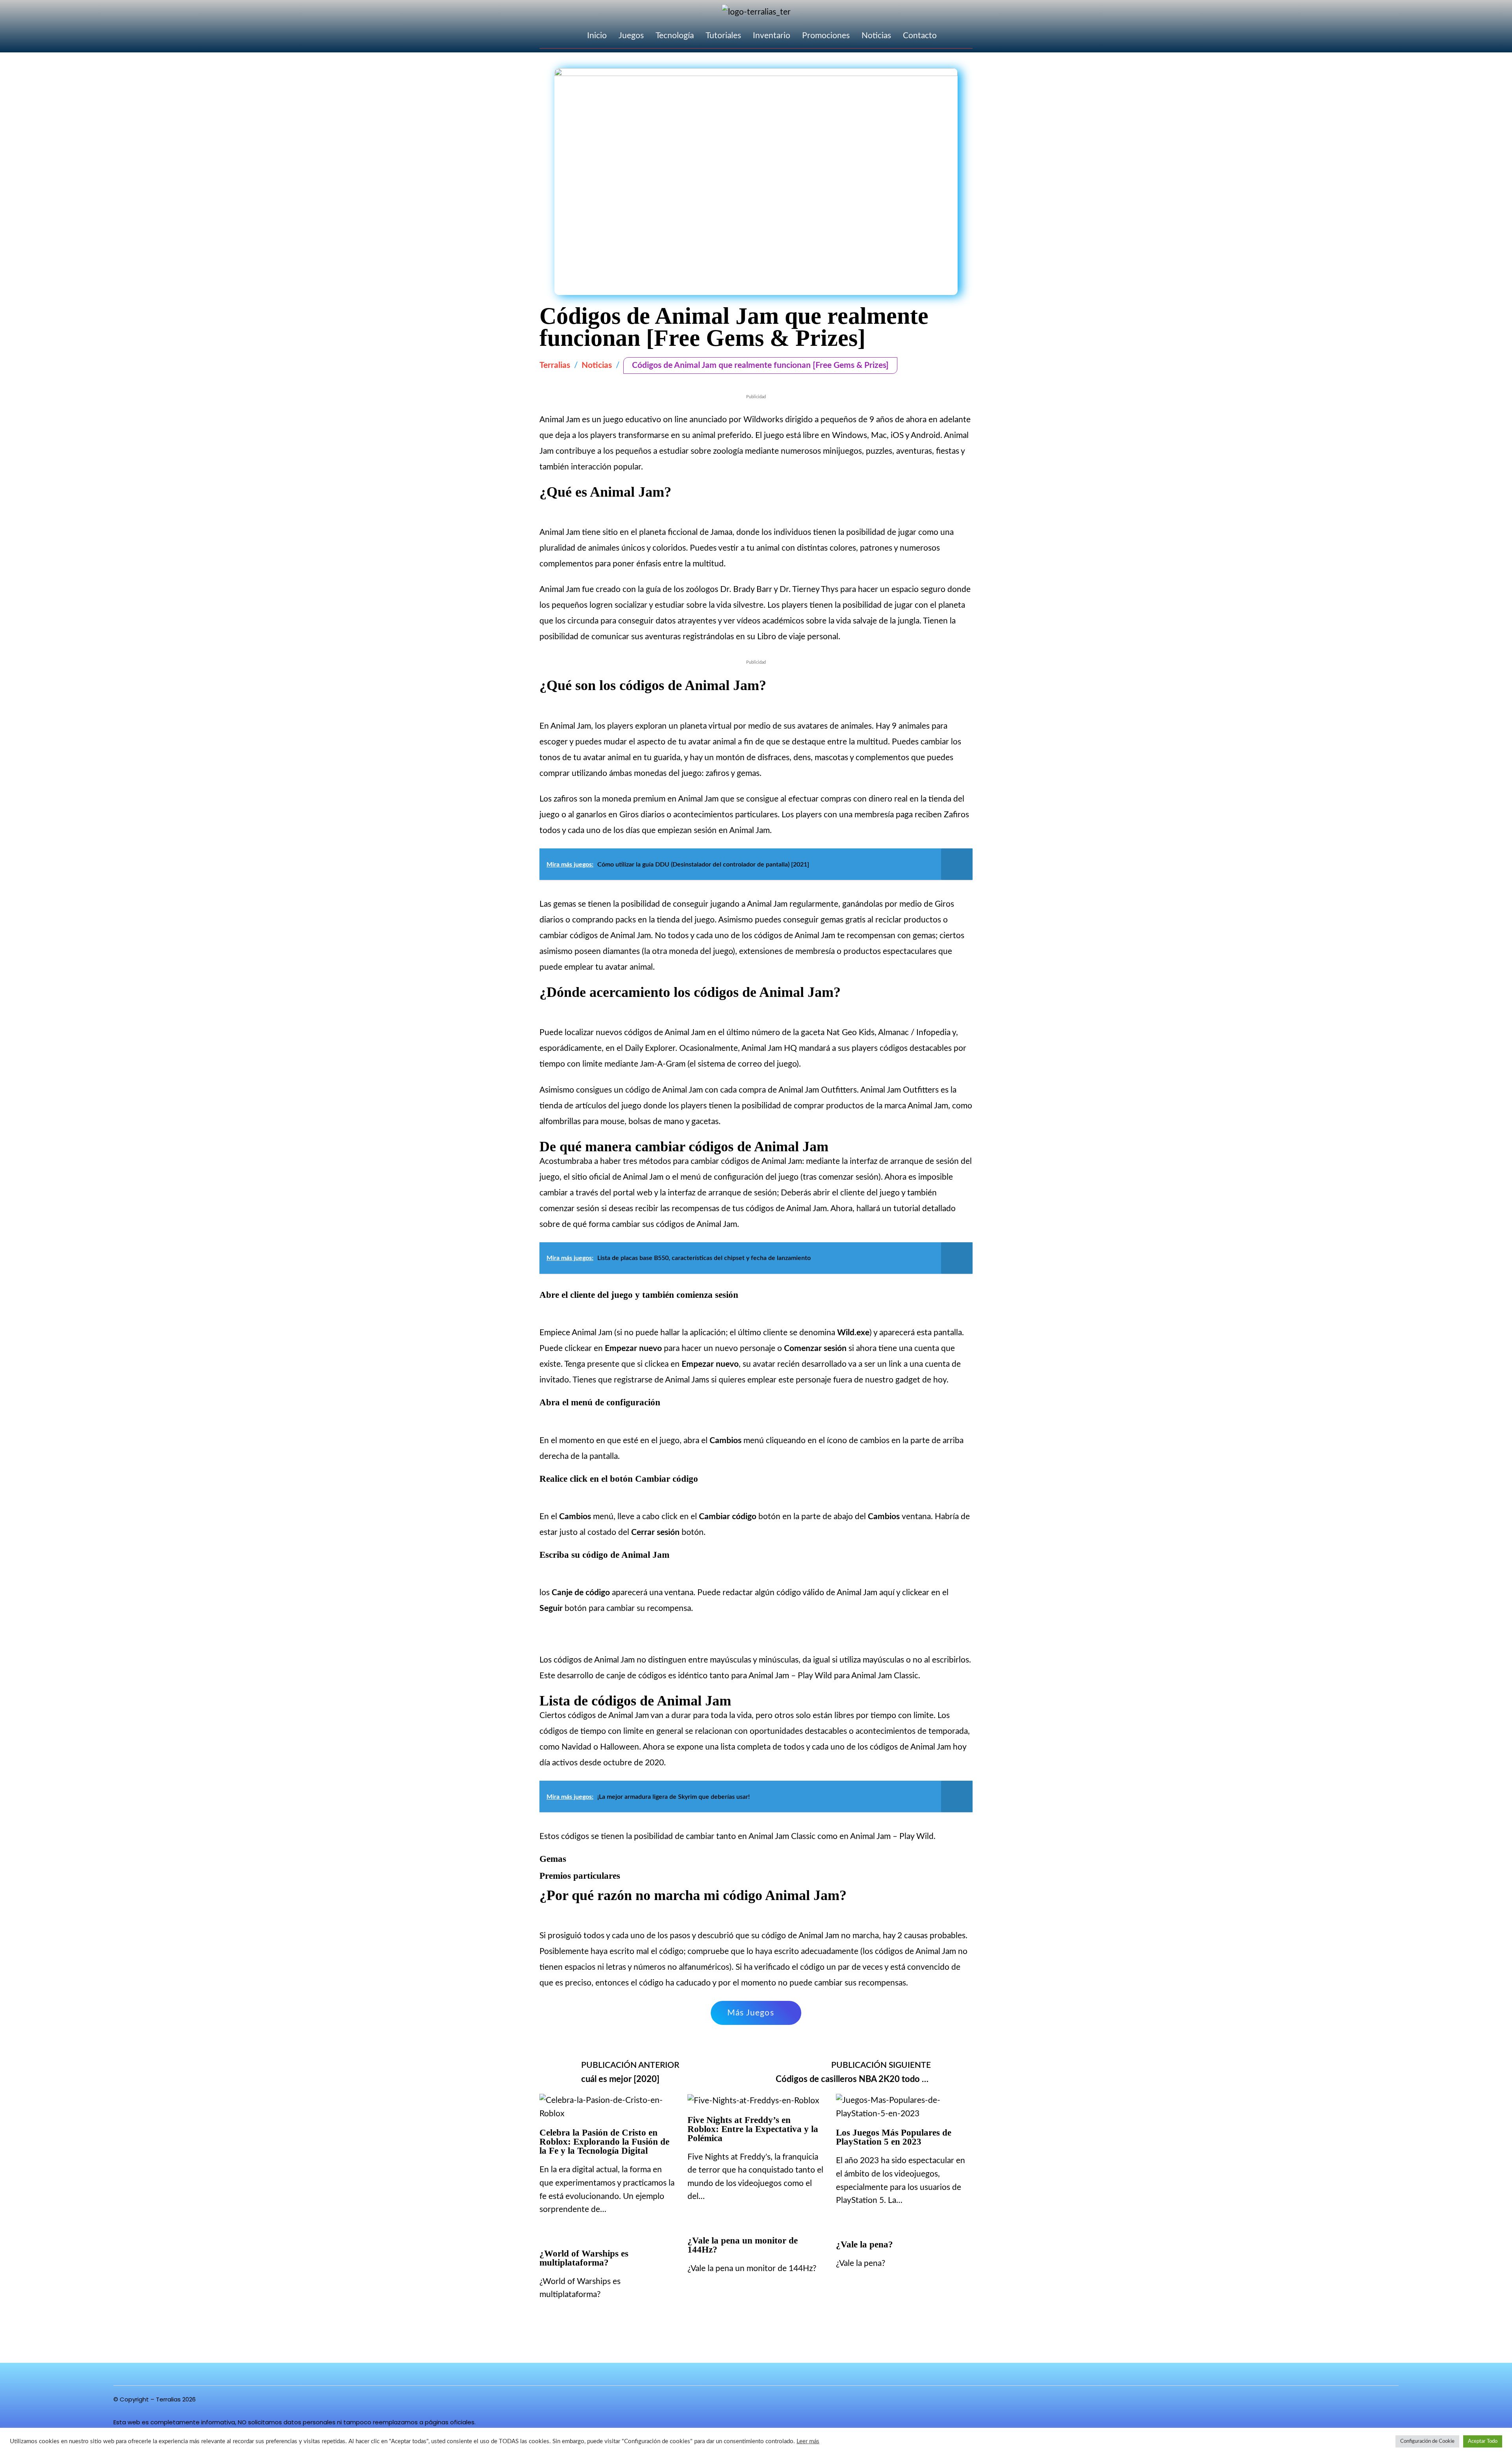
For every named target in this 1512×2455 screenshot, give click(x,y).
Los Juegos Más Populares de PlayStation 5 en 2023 (894, 2137)
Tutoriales (723, 36)
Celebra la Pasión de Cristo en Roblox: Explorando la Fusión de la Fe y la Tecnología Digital (604, 2142)
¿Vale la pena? (864, 2244)
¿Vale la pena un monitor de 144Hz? (743, 2245)
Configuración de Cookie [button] (1427, 2441)
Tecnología (675, 36)
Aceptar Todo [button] (1483, 2441)
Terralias (555, 365)
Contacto (920, 36)
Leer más (808, 2441)
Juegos (631, 36)
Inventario (772, 36)
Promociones (826, 36)
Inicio (597, 36)
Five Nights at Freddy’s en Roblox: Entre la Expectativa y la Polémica (753, 2129)
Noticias (876, 36)
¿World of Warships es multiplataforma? (584, 2258)
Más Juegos (751, 2013)
